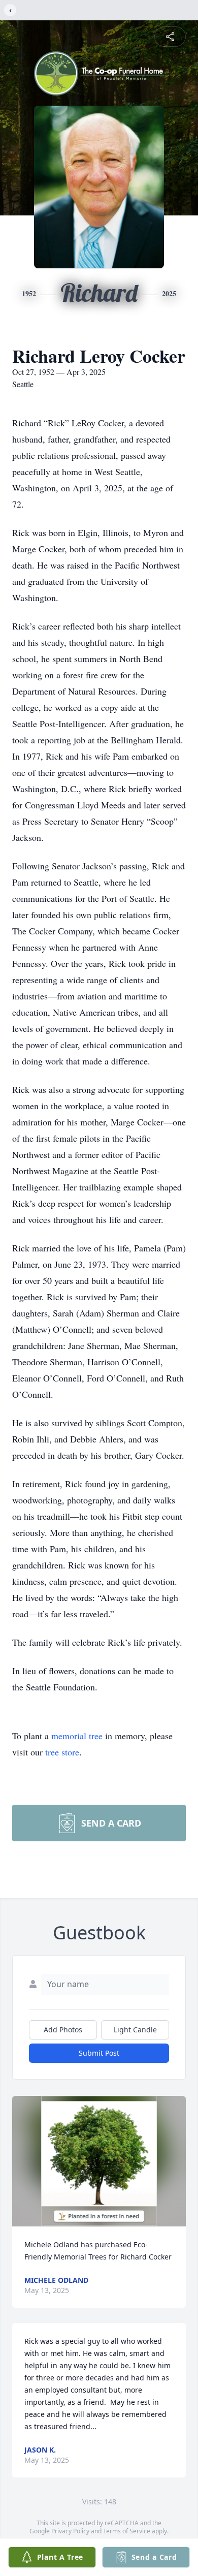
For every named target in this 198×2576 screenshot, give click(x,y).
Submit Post (99, 2053)
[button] (99, 2161)
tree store (62, 1752)
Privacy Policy (70, 2531)
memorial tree (77, 1736)
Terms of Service (127, 2531)
